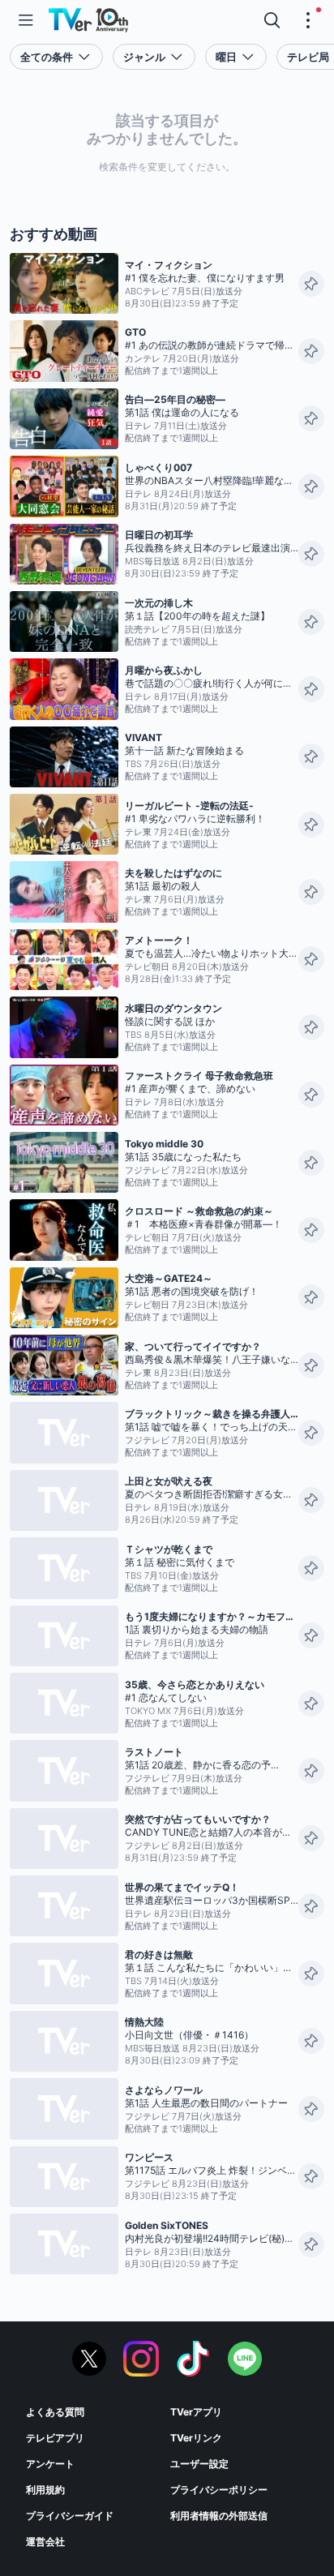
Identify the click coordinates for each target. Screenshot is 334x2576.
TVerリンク (196, 2438)
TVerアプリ (196, 2412)
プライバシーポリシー (219, 2490)
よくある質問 (55, 2412)
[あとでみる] (311, 284)
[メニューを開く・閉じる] (308, 20)
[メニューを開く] (26, 20)
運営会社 (45, 2542)
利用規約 (45, 2490)
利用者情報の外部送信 (219, 2516)
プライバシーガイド (70, 2516)
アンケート (50, 2464)
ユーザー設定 (199, 2464)
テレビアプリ (55, 2438)
